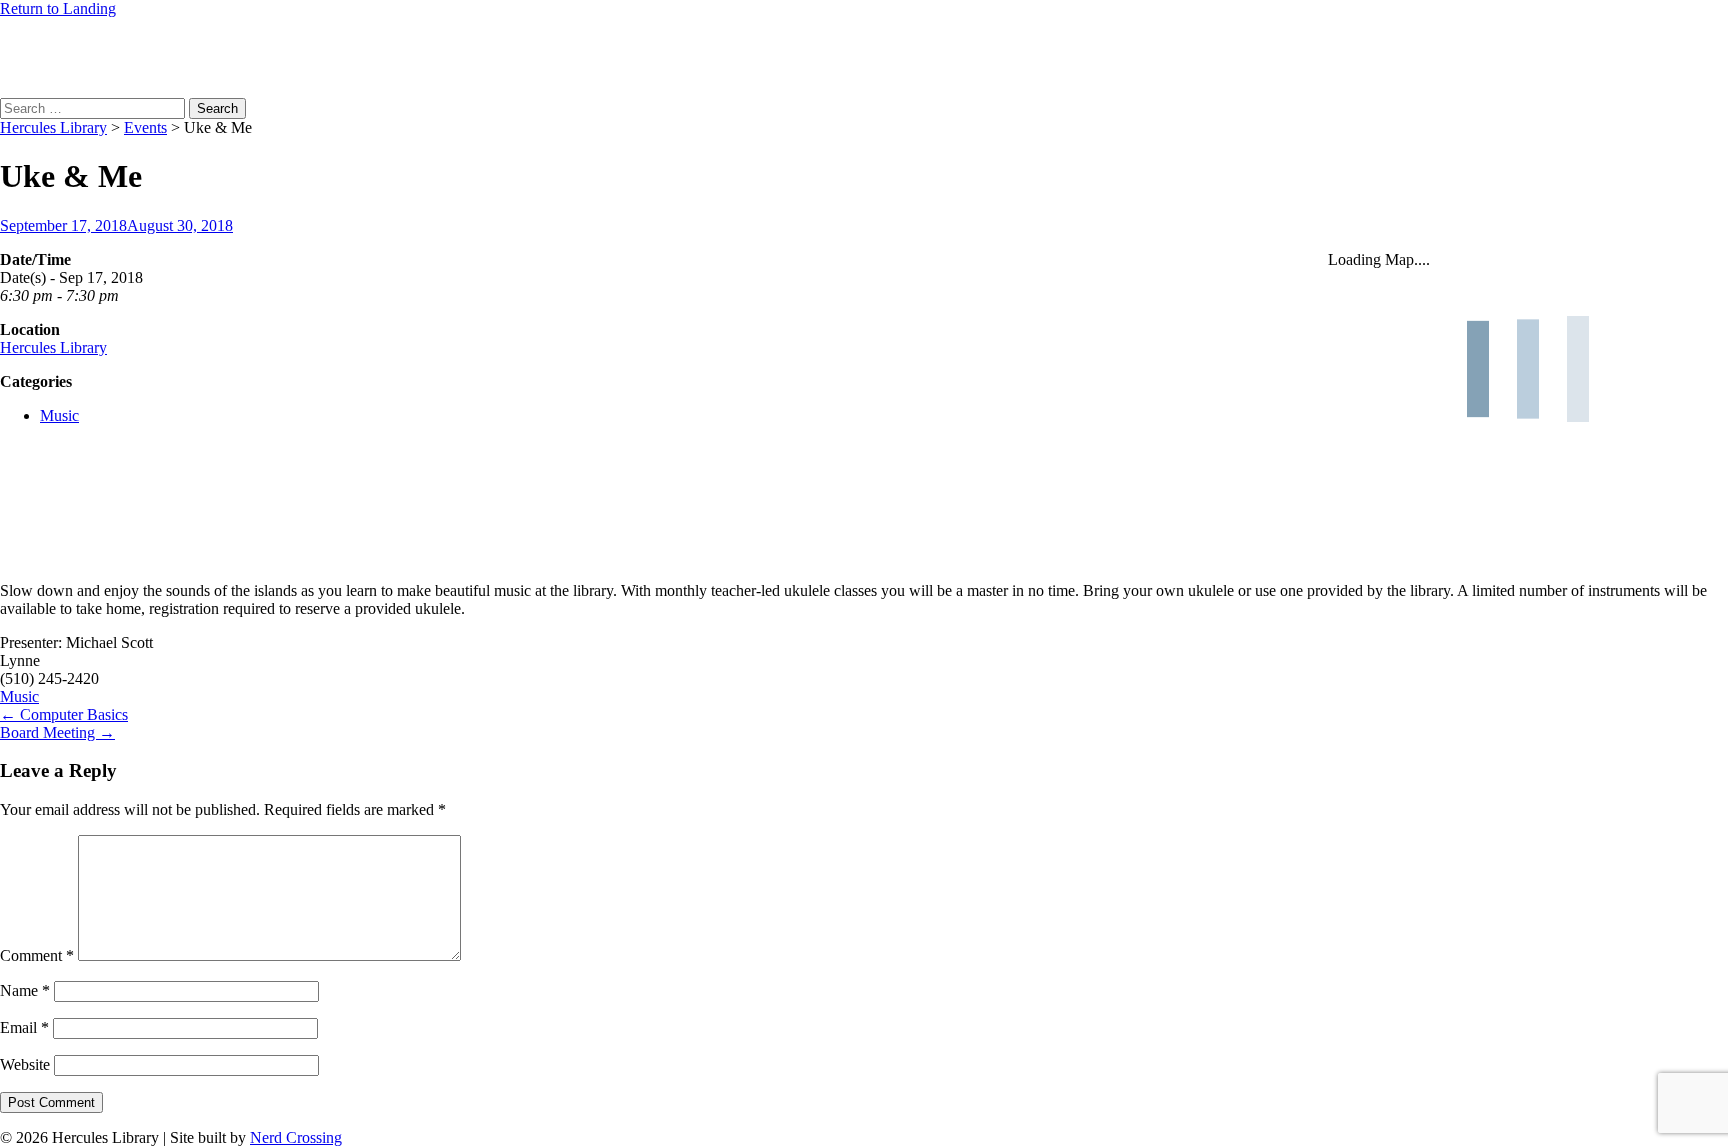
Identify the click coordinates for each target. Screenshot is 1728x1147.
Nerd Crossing (296, 1137)
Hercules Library (53, 347)
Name (25, 990)
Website (25, 1064)
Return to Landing (58, 8)
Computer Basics (64, 714)
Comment (37, 955)
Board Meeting (57, 732)
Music (59, 415)
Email (24, 1027)
